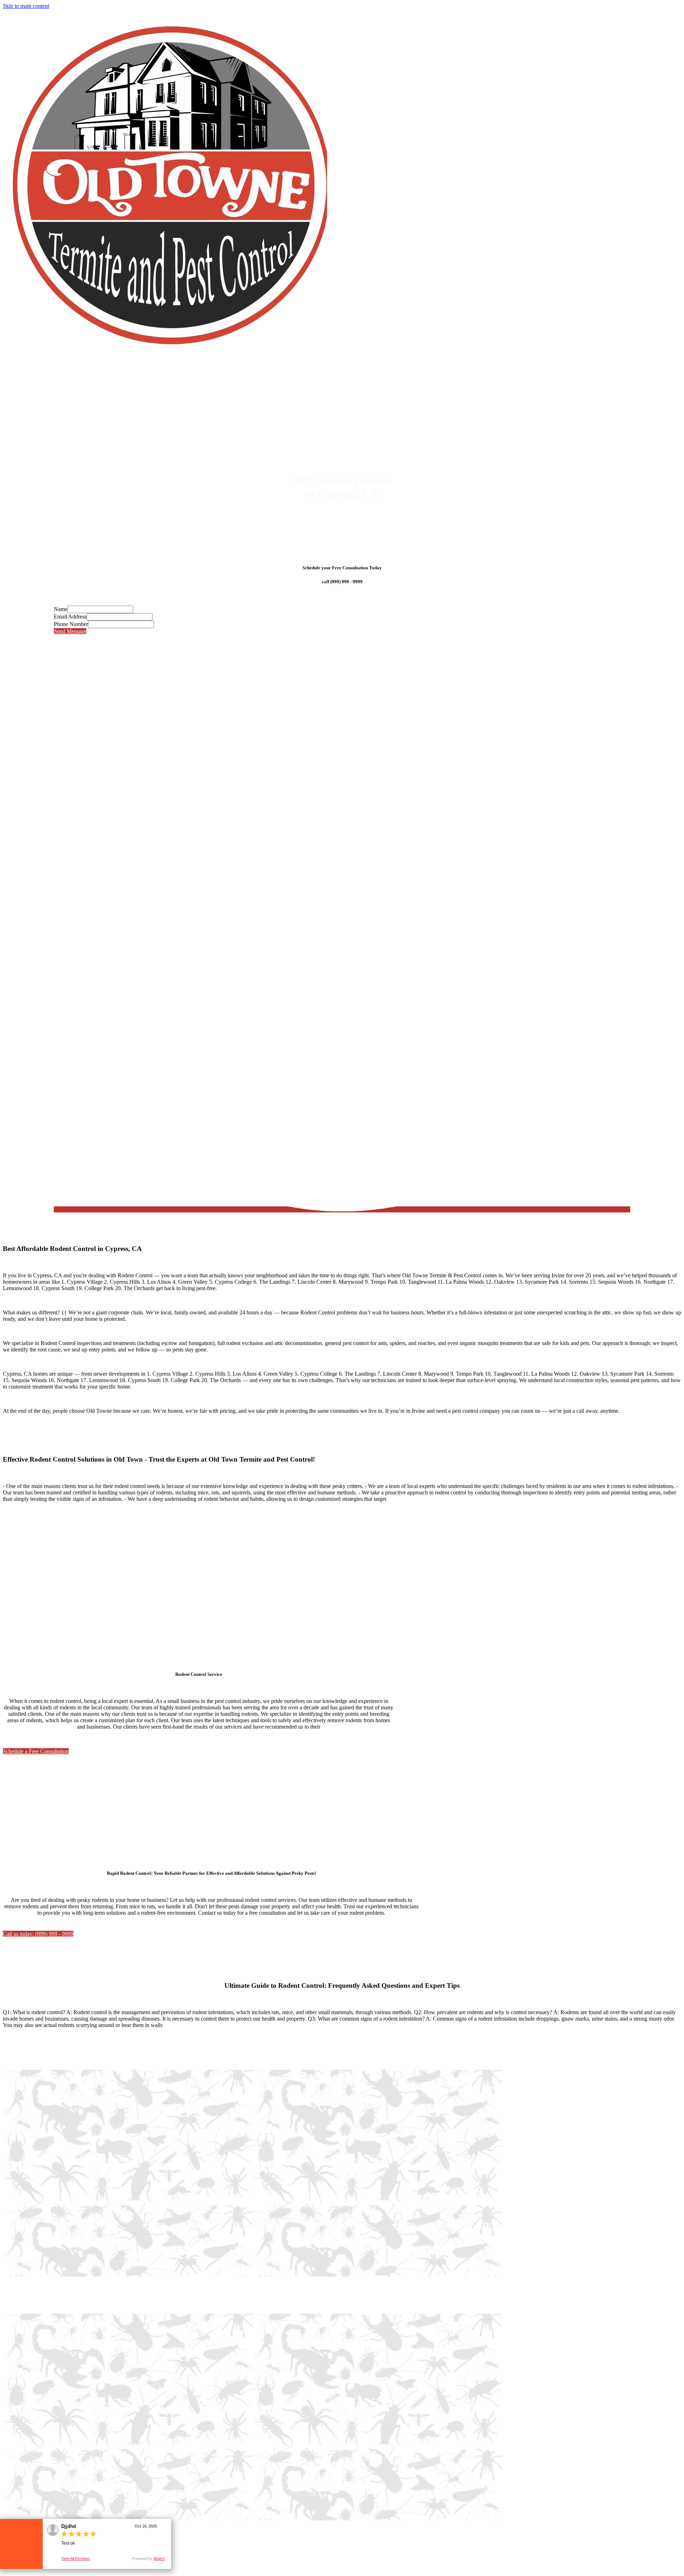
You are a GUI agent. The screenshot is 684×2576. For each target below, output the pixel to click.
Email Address (70, 617)
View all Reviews (76, 2559)
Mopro (159, 2559)
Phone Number (71, 624)
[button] (36, 1751)
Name (61, 609)
